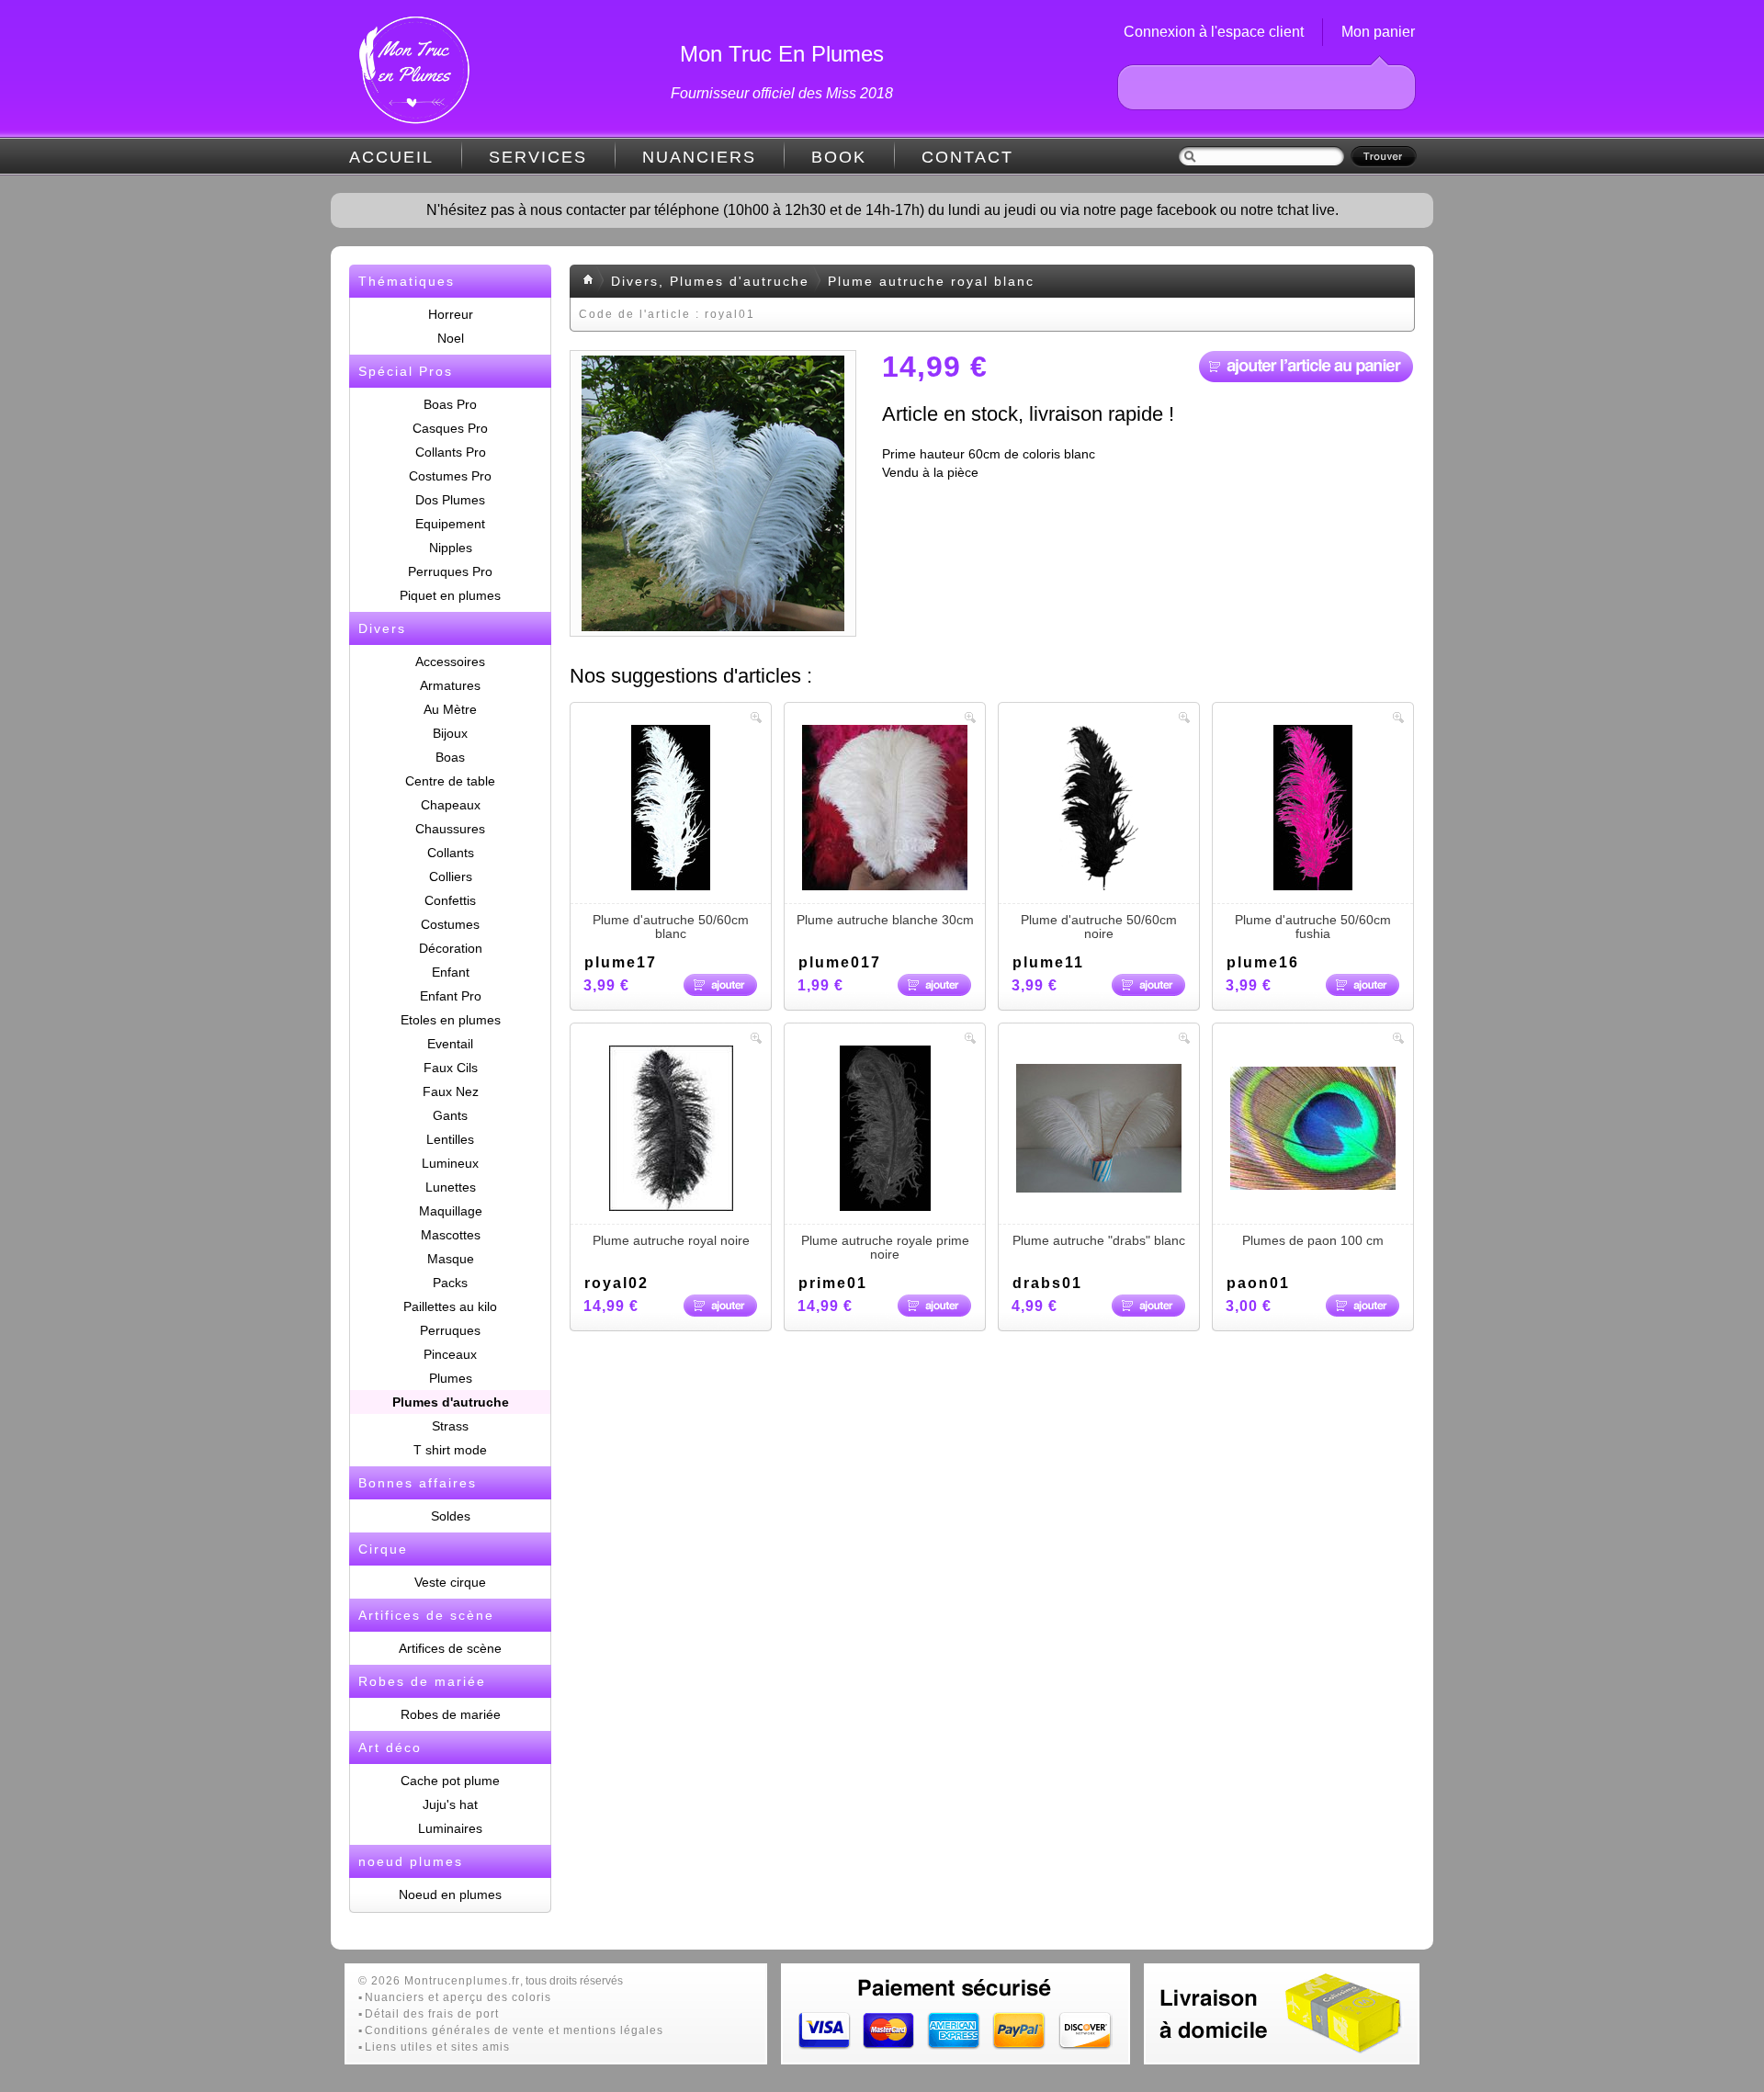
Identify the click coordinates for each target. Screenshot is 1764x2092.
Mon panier (1378, 32)
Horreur (451, 314)
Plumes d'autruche (451, 1402)
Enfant (451, 972)
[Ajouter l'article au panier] (1306, 367)
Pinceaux (450, 1354)
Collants (451, 853)
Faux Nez (451, 1091)
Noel (451, 338)
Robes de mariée (451, 1714)
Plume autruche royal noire (671, 1240)
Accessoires (450, 662)
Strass (450, 1426)
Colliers (451, 876)
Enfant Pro (451, 996)
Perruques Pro (450, 571)
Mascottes (451, 1235)
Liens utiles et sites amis (437, 2047)
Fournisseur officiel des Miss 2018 (782, 93)
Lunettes (451, 1187)
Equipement (450, 524)
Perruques (450, 1330)
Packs (450, 1283)
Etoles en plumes (451, 1020)
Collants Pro (451, 452)
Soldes (451, 1516)
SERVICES (538, 157)
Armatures (450, 685)
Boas (450, 757)
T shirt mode (450, 1450)
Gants (450, 1115)
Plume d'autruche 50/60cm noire (1099, 927)
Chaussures (450, 829)
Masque (451, 1259)
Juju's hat (450, 1804)
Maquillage (451, 1211)
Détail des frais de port (432, 2014)
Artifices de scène (450, 1648)
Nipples (451, 548)
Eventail (450, 1044)
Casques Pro (450, 428)
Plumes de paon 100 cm (1313, 1240)
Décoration (451, 948)
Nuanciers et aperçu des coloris (458, 1997)
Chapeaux (451, 805)
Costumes (450, 924)
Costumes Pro (450, 476)
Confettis (450, 900)
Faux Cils (451, 1068)
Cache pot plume (450, 1781)
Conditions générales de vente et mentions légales (514, 2030)
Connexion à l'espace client (1214, 32)
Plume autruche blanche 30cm (885, 920)
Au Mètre (450, 709)
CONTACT (967, 157)
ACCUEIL (391, 157)
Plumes (451, 1378)
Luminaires (450, 1828)
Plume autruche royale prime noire (885, 1247)
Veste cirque (450, 1582)
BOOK (839, 157)
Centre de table (450, 781)
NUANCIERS (699, 157)
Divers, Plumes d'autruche (710, 281)
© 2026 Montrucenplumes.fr (439, 1981)
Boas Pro (450, 404)
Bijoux (450, 733)
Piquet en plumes (450, 595)
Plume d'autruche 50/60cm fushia (1313, 927)
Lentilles (450, 1139)
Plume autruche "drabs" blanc (1099, 1240)
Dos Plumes (450, 500)
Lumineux (450, 1163)
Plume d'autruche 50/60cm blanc (671, 927)
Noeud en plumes (450, 1894)
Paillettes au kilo (450, 1306)
